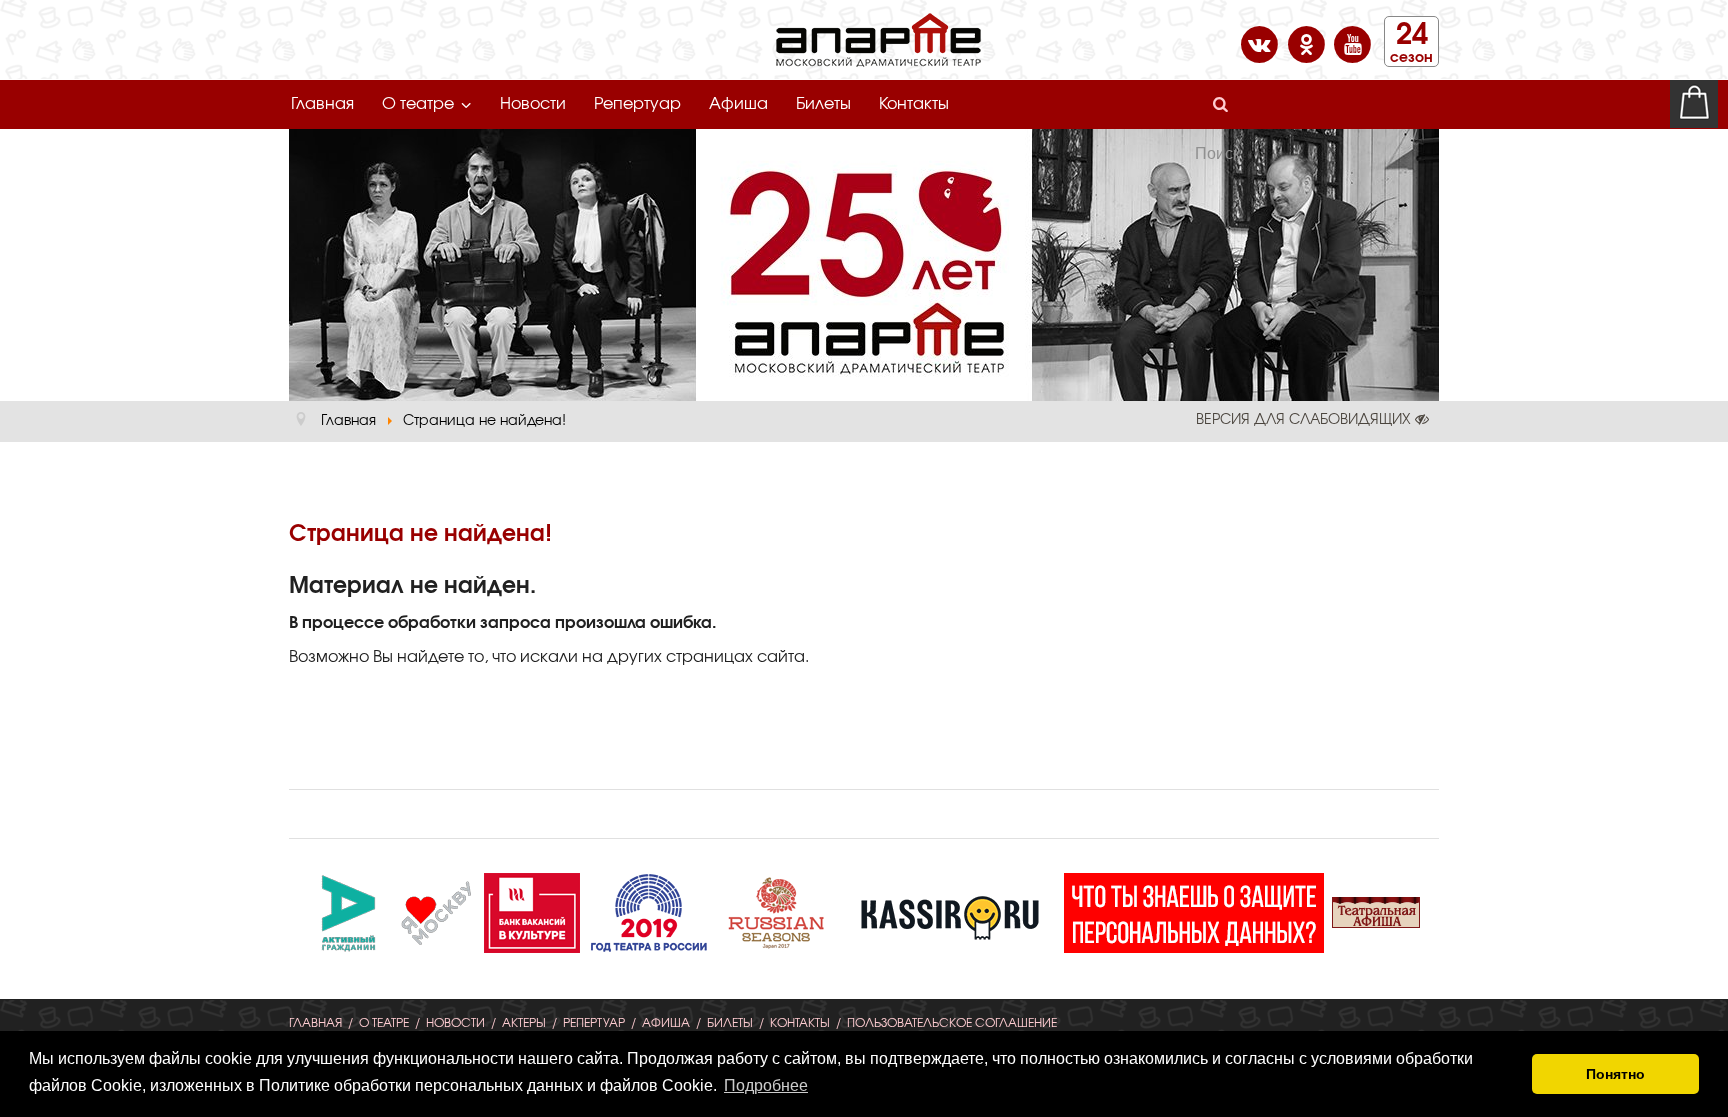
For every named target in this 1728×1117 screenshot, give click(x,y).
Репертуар (637, 104)
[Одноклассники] (1308, 43)
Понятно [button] (1615, 1074)
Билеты (823, 104)
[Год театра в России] (648, 910)
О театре (418, 104)
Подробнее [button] (766, 1085)
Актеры (524, 1023)
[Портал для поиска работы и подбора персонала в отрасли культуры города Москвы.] (532, 910)
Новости (533, 104)
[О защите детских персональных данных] (1194, 910)
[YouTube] (1352, 43)
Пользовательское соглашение (952, 1023)
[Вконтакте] (1261, 43)
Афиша (738, 104)
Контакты (914, 104)
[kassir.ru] (950, 910)
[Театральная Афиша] (1376, 910)
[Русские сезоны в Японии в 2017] (776, 910)
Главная (322, 104)
